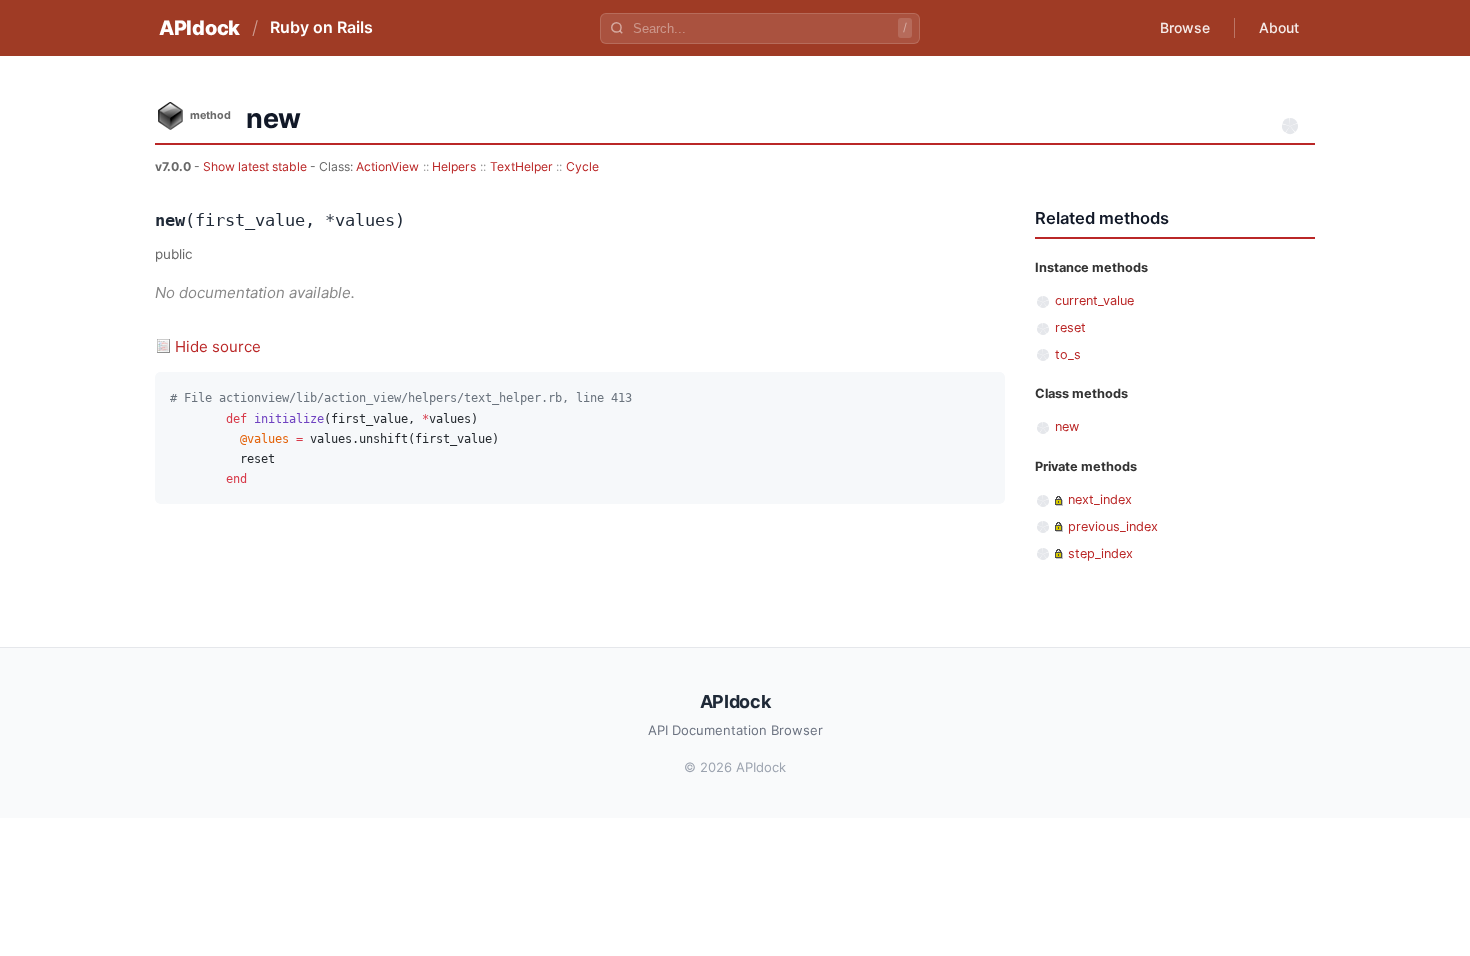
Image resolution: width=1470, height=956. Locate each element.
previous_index (1113, 526)
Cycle (582, 166)
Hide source (218, 346)
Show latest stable (256, 166)
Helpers (454, 166)
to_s (1068, 354)
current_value (1094, 300)
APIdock (199, 28)
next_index (1100, 499)
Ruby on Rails (321, 27)
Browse (1185, 27)
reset (1070, 327)
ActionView (387, 166)
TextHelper (521, 166)
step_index (1100, 553)
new (1067, 426)
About (1279, 27)
